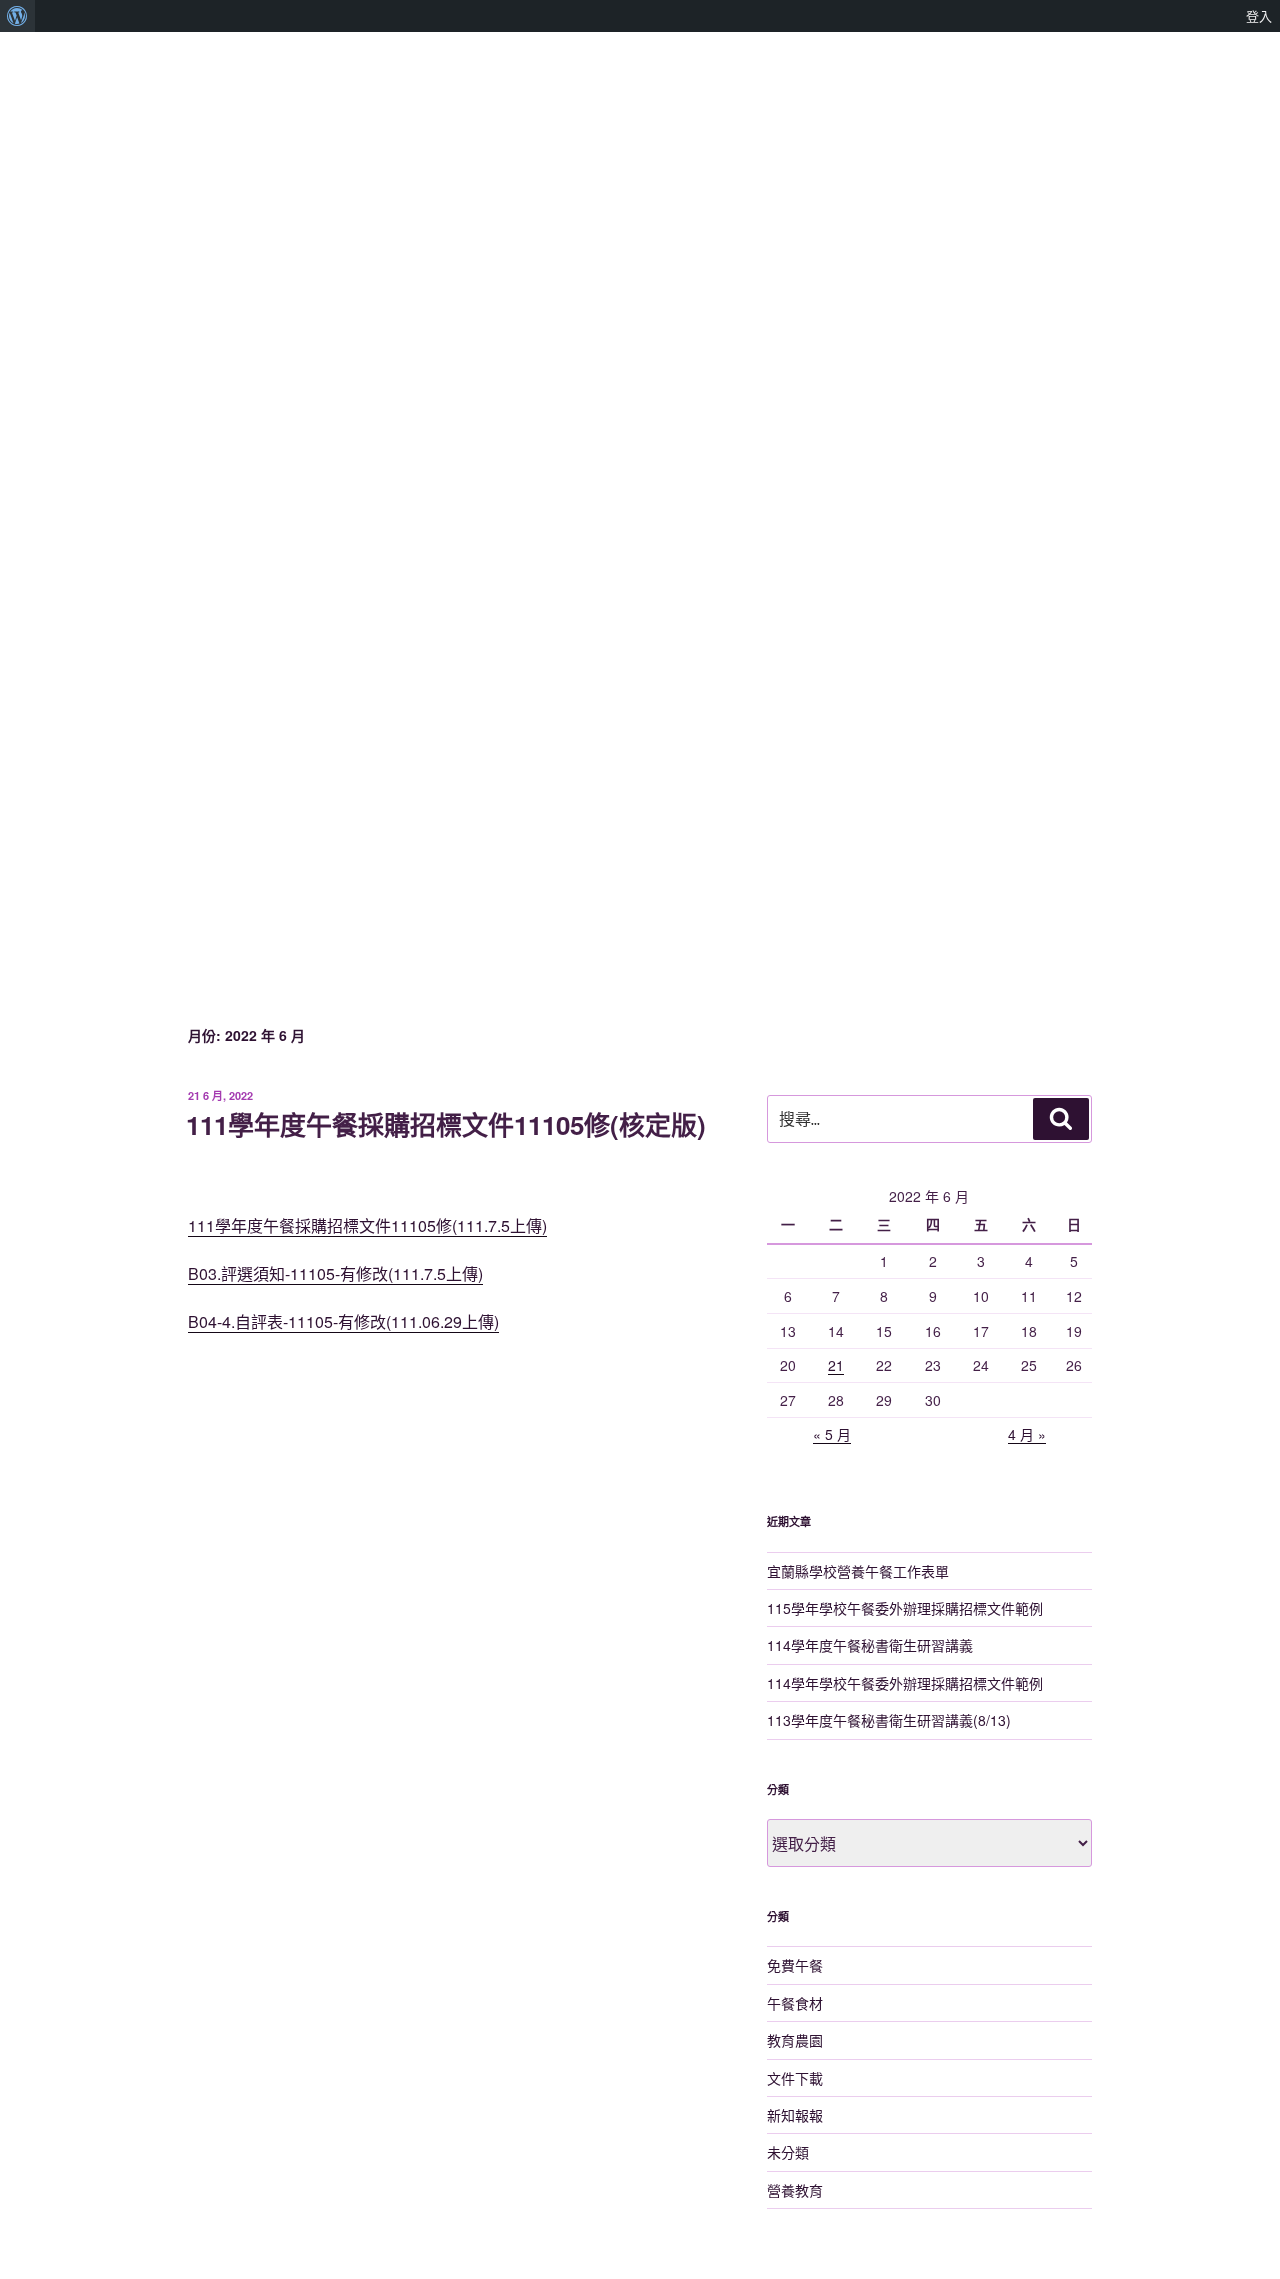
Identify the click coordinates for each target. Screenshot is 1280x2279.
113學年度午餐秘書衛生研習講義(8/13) (889, 1720)
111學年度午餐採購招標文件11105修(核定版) (446, 1124)
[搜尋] (1061, 1119)
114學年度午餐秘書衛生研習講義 (870, 1645)
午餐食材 (795, 2003)
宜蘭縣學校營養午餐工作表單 (858, 1571)
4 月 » (1027, 1434)
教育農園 (795, 2040)
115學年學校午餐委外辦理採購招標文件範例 (905, 1608)
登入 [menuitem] (1259, 16)
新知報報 (795, 2115)
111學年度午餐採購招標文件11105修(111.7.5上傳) (367, 1225)
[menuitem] (17, 16)
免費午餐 (795, 1965)
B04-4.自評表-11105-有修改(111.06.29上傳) (343, 1321)
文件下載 (795, 2078)
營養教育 (795, 2190)
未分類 (788, 2152)
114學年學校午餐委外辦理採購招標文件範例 (905, 1683)
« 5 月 (832, 1434)
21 (836, 1365)
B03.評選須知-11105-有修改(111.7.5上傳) (335, 1273)
